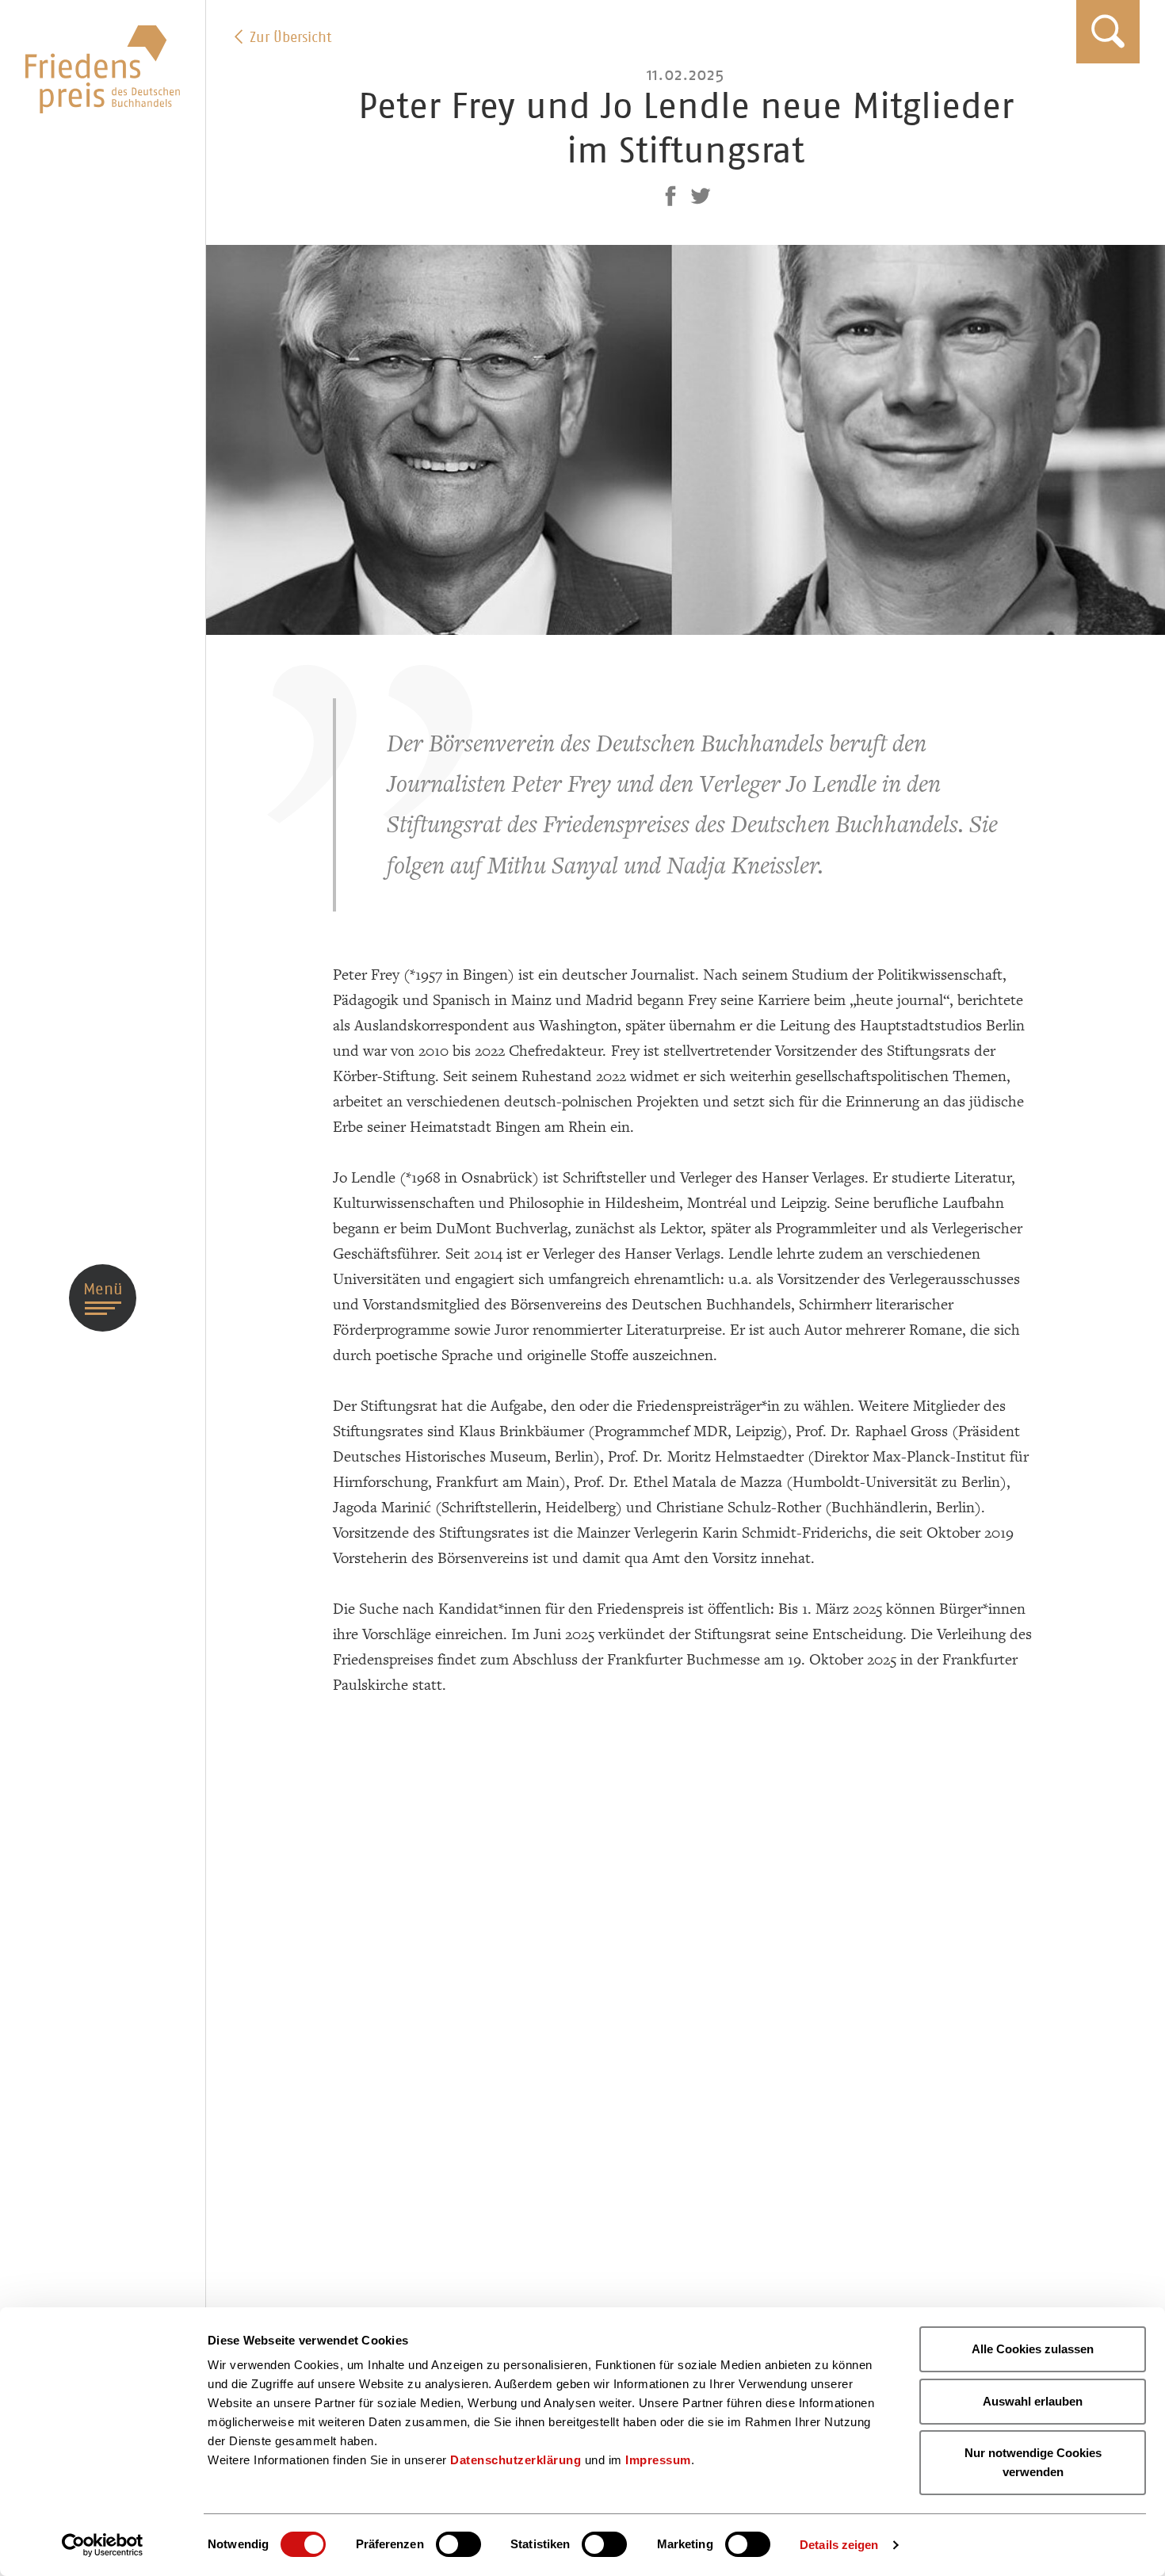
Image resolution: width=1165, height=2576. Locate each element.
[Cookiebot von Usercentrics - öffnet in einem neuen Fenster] (103, 2545)
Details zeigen (839, 2545)
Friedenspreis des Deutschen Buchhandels (103, 69)
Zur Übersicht (288, 37)
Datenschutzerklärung (516, 2460)
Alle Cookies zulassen (1033, 2349)
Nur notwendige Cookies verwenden (1033, 2462)
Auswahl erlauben (1033, 2401)
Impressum (658, 2460)
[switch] (458, 2544)
